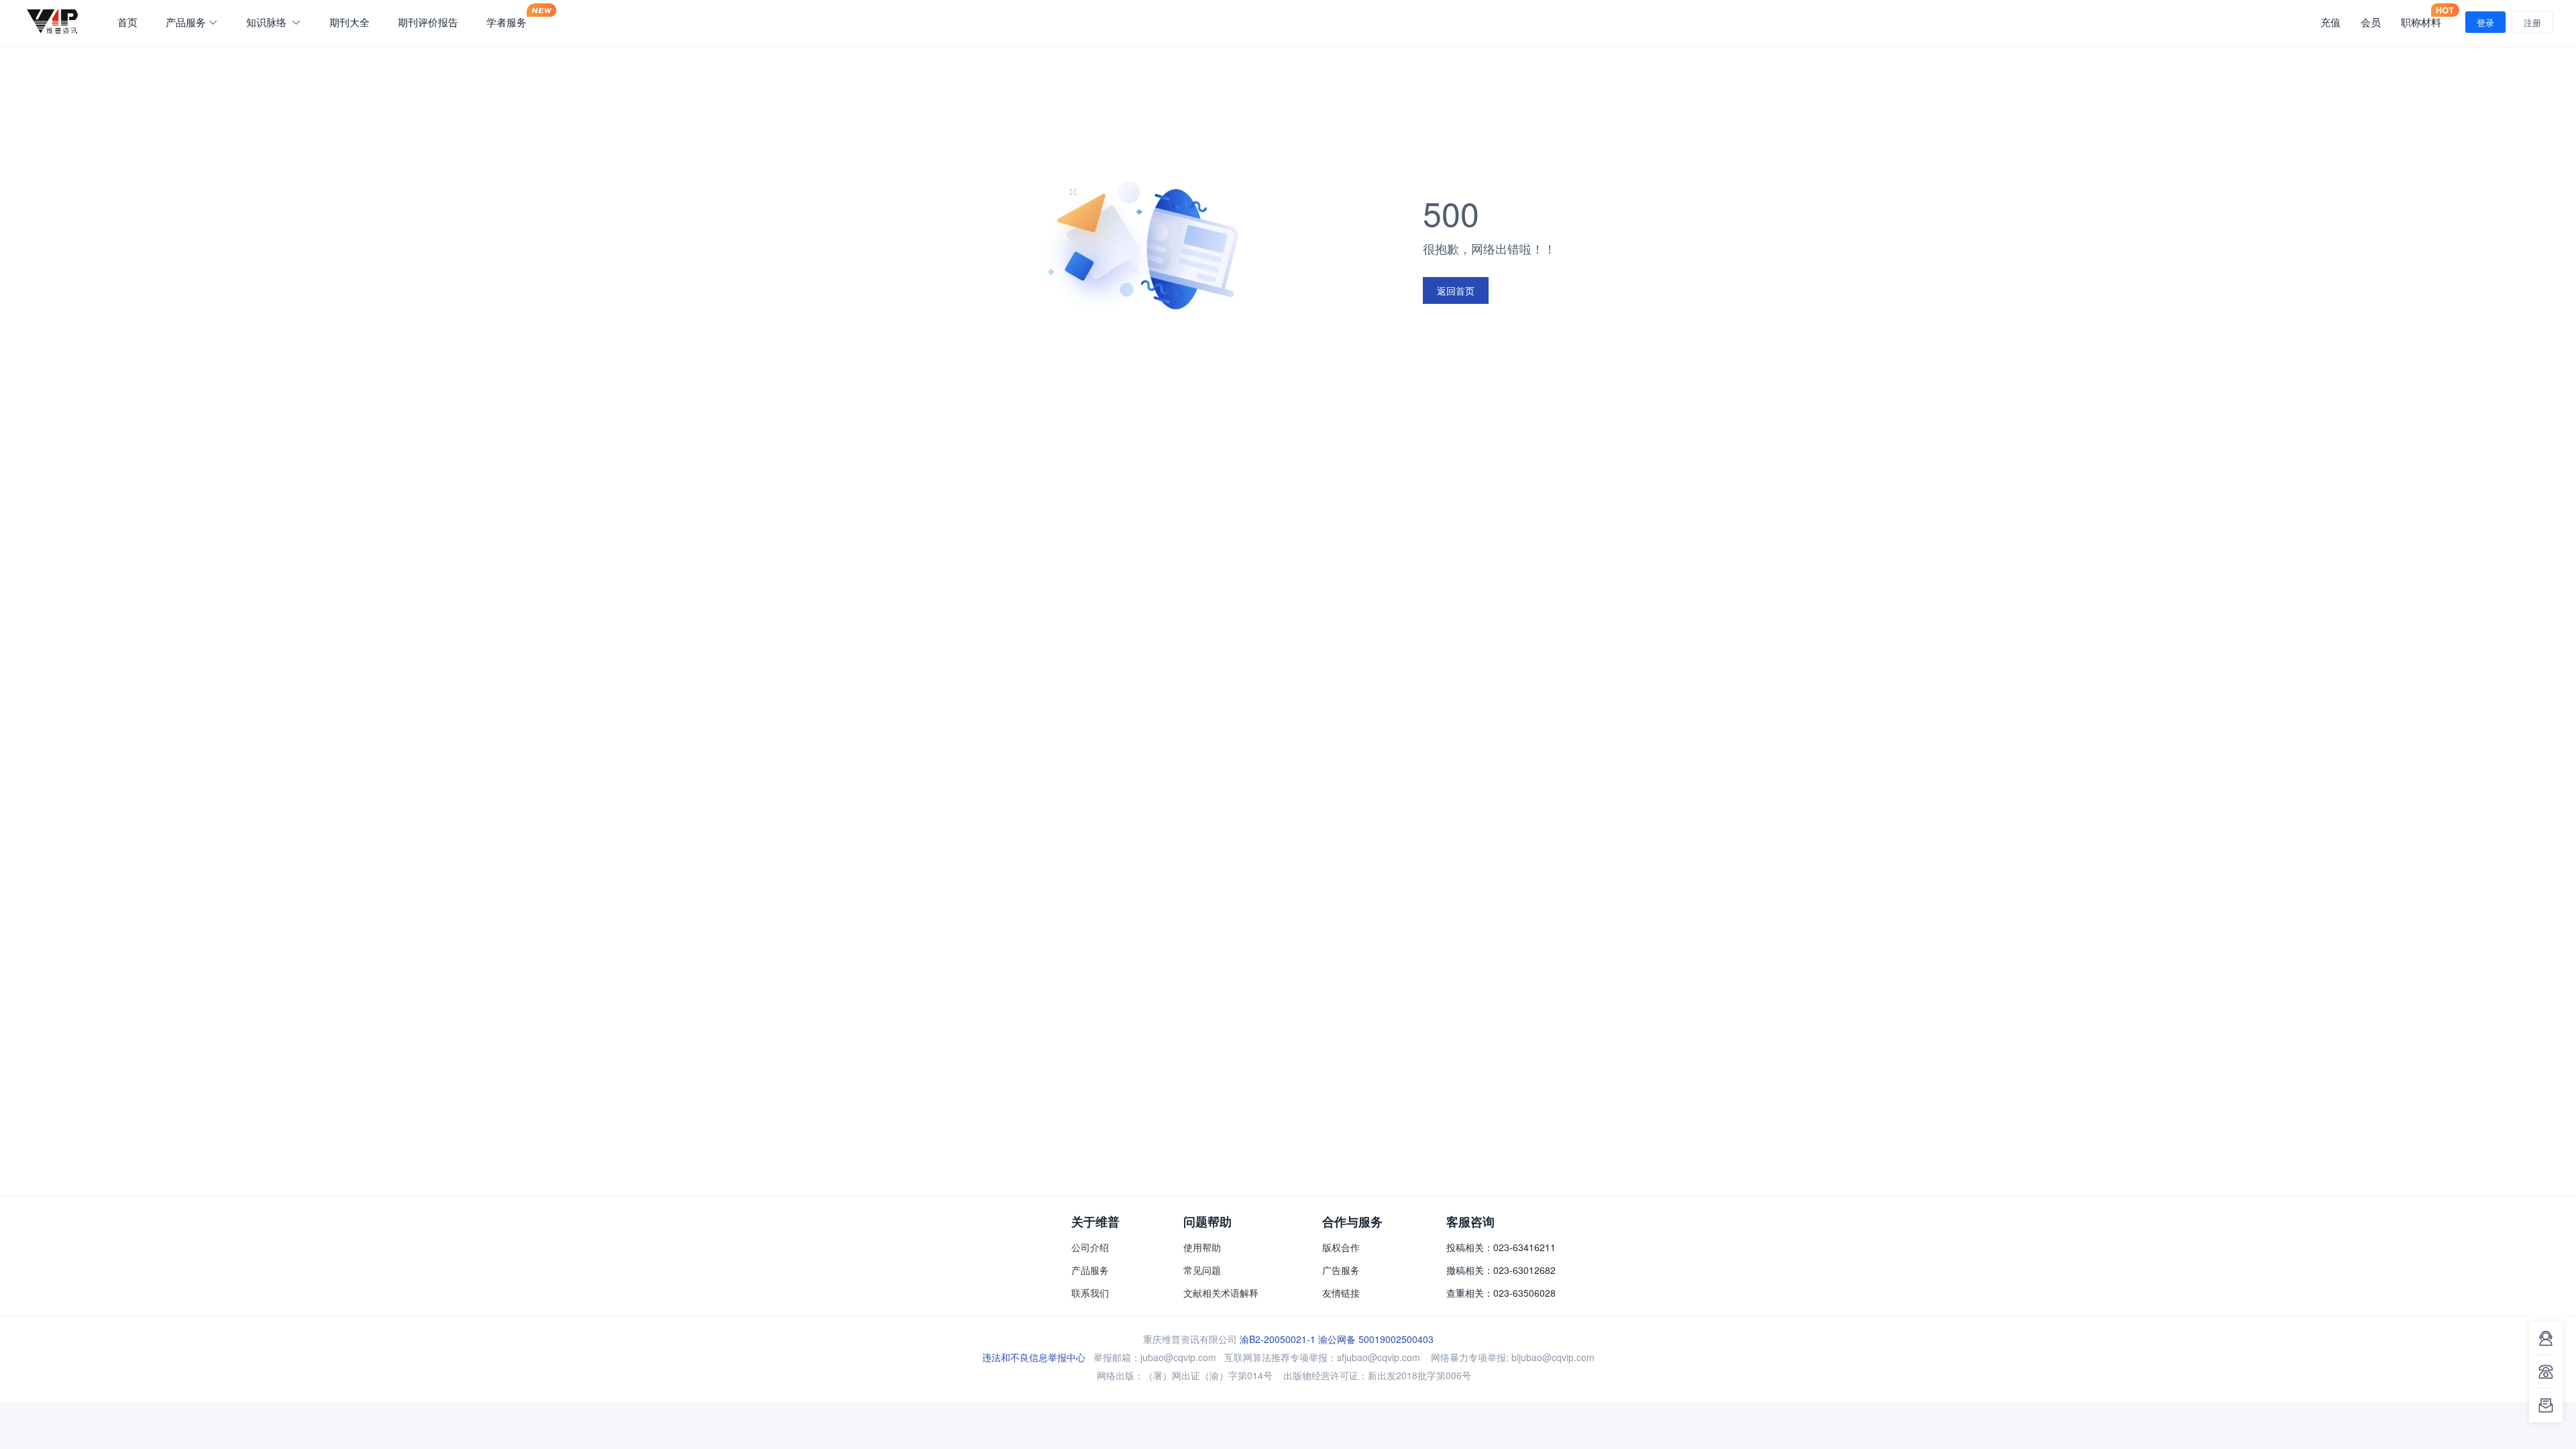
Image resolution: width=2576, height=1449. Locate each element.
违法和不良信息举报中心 (1034, 1357)
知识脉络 (268, 22)
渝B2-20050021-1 (1278, 1339)
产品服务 (186, 22)
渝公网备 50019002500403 (1376, 1339)
